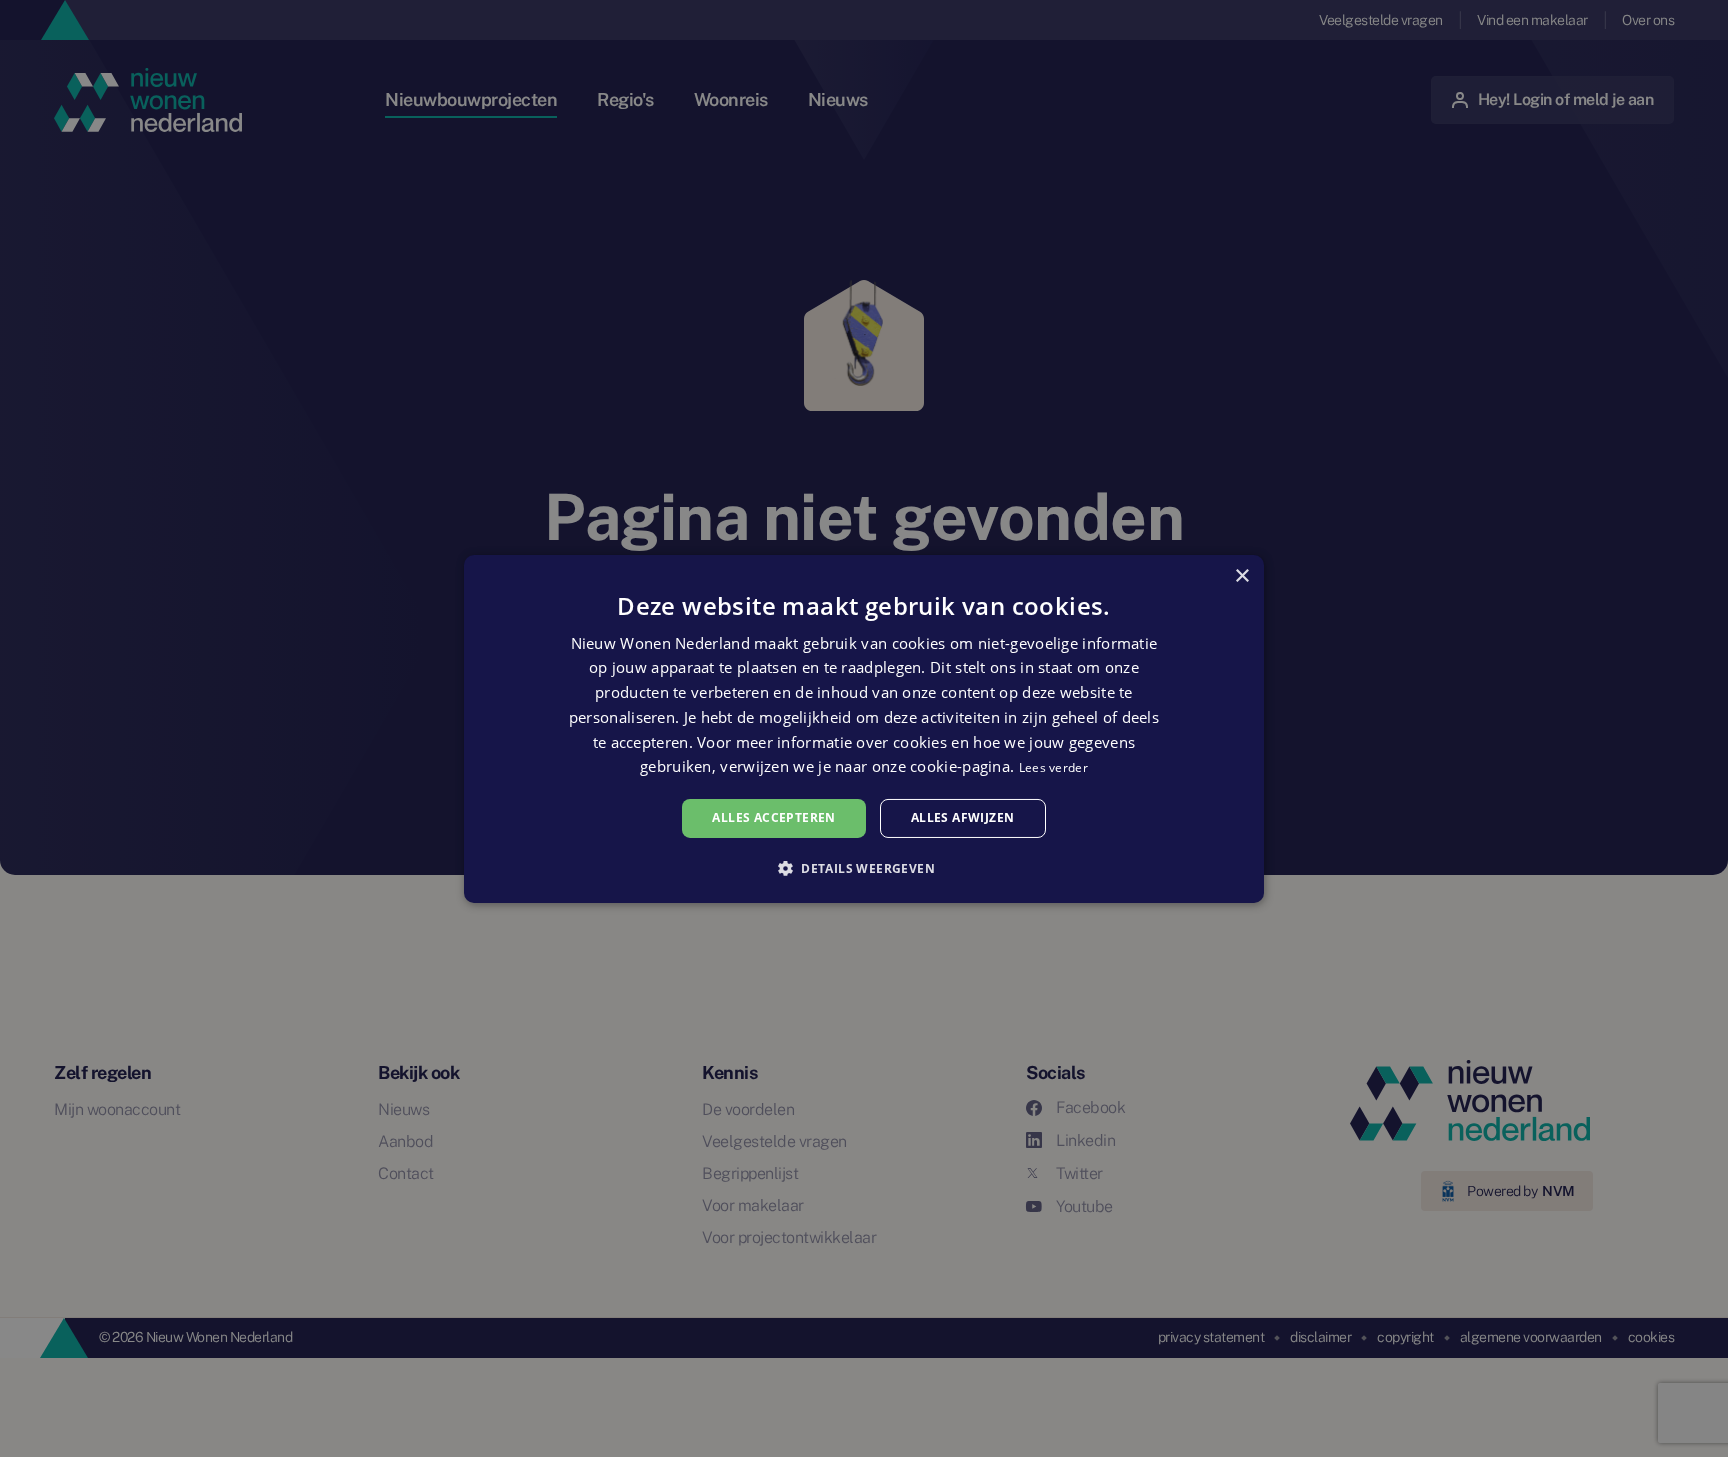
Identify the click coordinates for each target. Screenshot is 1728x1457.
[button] (864, 868)
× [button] (1241, 575)
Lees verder (1053, 767)
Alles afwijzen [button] (963, 817)
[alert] (864, 728)
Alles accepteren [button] (773, 817)
